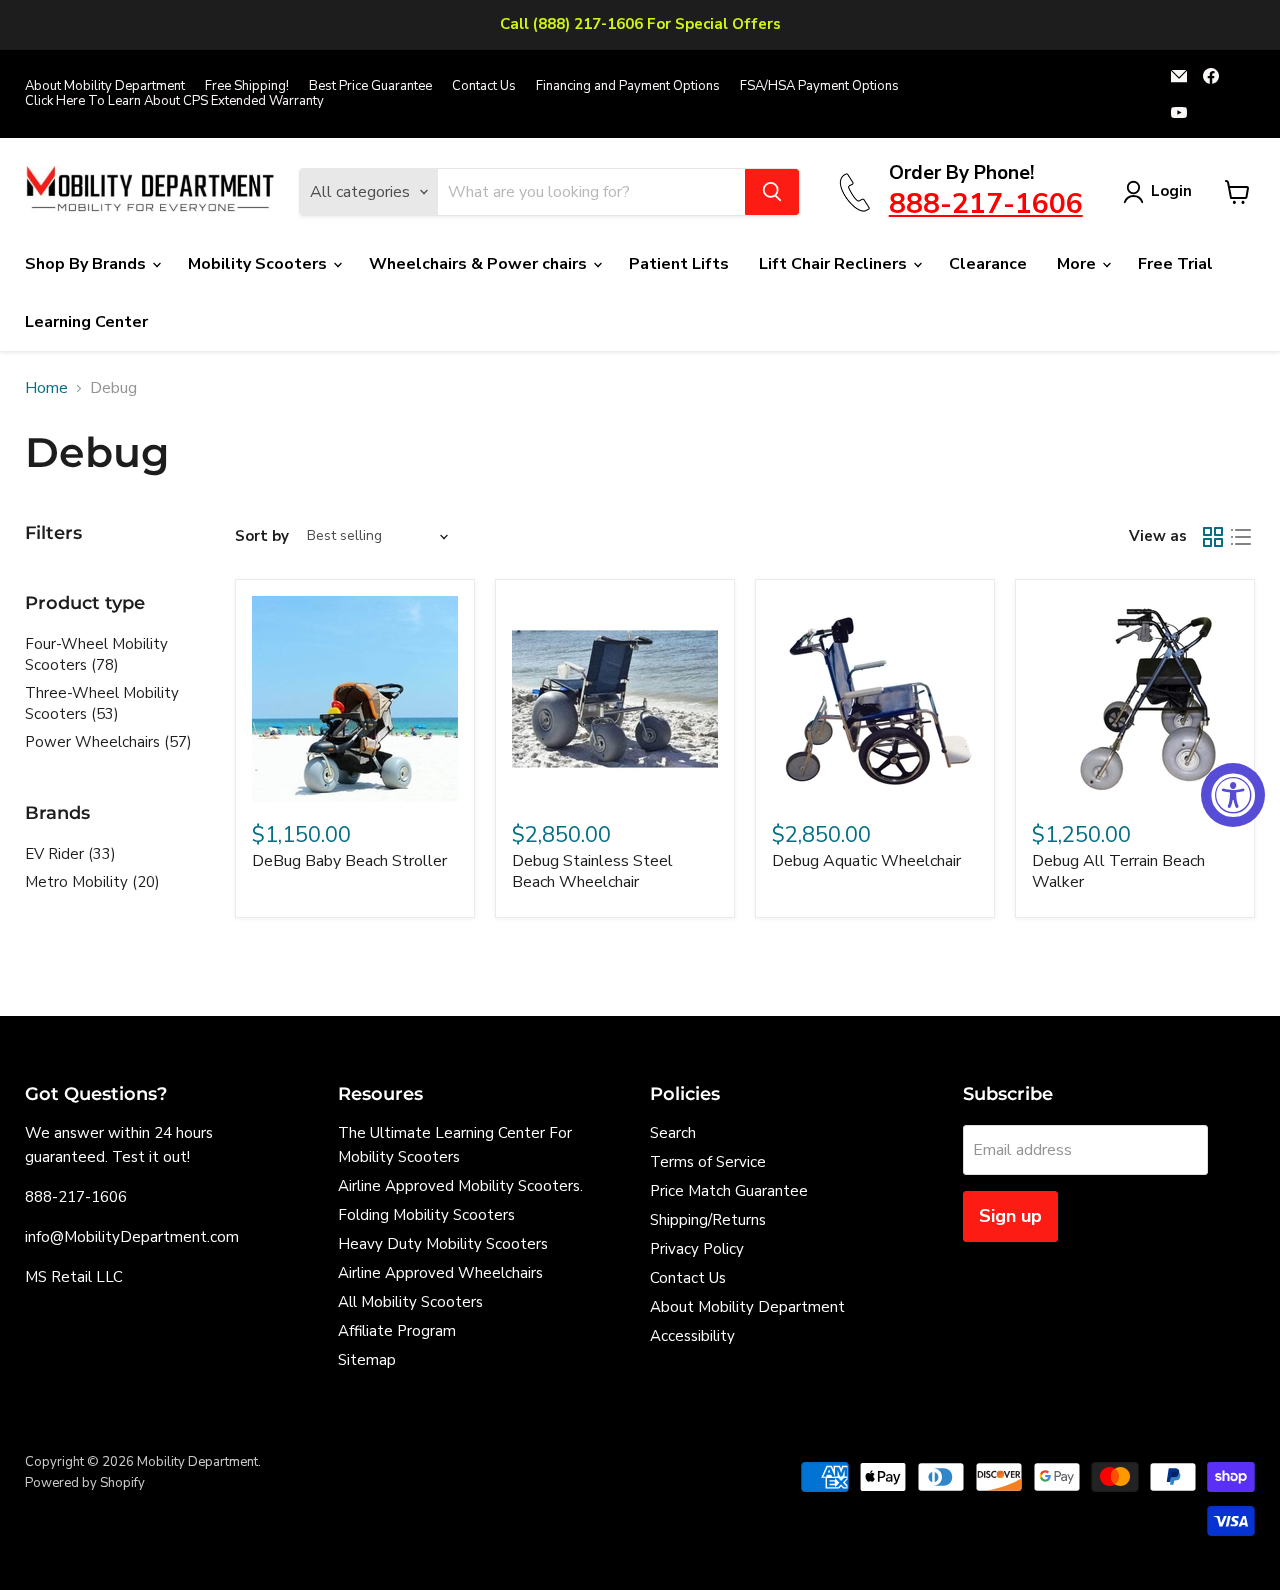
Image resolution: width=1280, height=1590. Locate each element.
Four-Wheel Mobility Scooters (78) (96, 654)
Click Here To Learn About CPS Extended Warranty (174, 101)
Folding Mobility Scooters (426, 1215)
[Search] (772, 192)
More (1078, 264)
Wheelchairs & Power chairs (480, 264)
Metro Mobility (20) (92, 882)
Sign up (1010, 1216)
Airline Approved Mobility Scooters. (460, 1186)
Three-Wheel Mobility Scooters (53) (102, 703)
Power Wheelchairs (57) (108, 742)
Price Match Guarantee (729, 1191)
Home (46, 388)
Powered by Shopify (85, 1483)
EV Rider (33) (70, 854)
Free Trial (1175, 264)
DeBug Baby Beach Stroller (349, 861)
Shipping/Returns (708, 1220)
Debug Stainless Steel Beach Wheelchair (592, 871)
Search (673, 1133)
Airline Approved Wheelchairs (440, 1273)
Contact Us (484, 86)
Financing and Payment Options (628, 86)
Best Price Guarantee (370, 86)
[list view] (1241, 537)
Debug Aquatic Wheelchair (866, 861)
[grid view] (1213, 537)
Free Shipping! (247, 86)
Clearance (988, 264)
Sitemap (367, 1360)
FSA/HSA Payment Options (819, 86)
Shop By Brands (87, 264)
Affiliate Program (397, 1331)
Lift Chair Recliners (835, 264)
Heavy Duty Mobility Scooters (443, 1244)
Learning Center (86, 322)
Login (1171, 191)
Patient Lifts (679, 264)
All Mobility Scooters (410, 1302)
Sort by (262, 536)
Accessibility (692, 1336)
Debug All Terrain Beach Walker (1118, 871)
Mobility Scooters (259, 264)
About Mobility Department (105, 86)
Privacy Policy (697, 1249)
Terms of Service (708, 1162)
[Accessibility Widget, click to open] (1233, 795)
